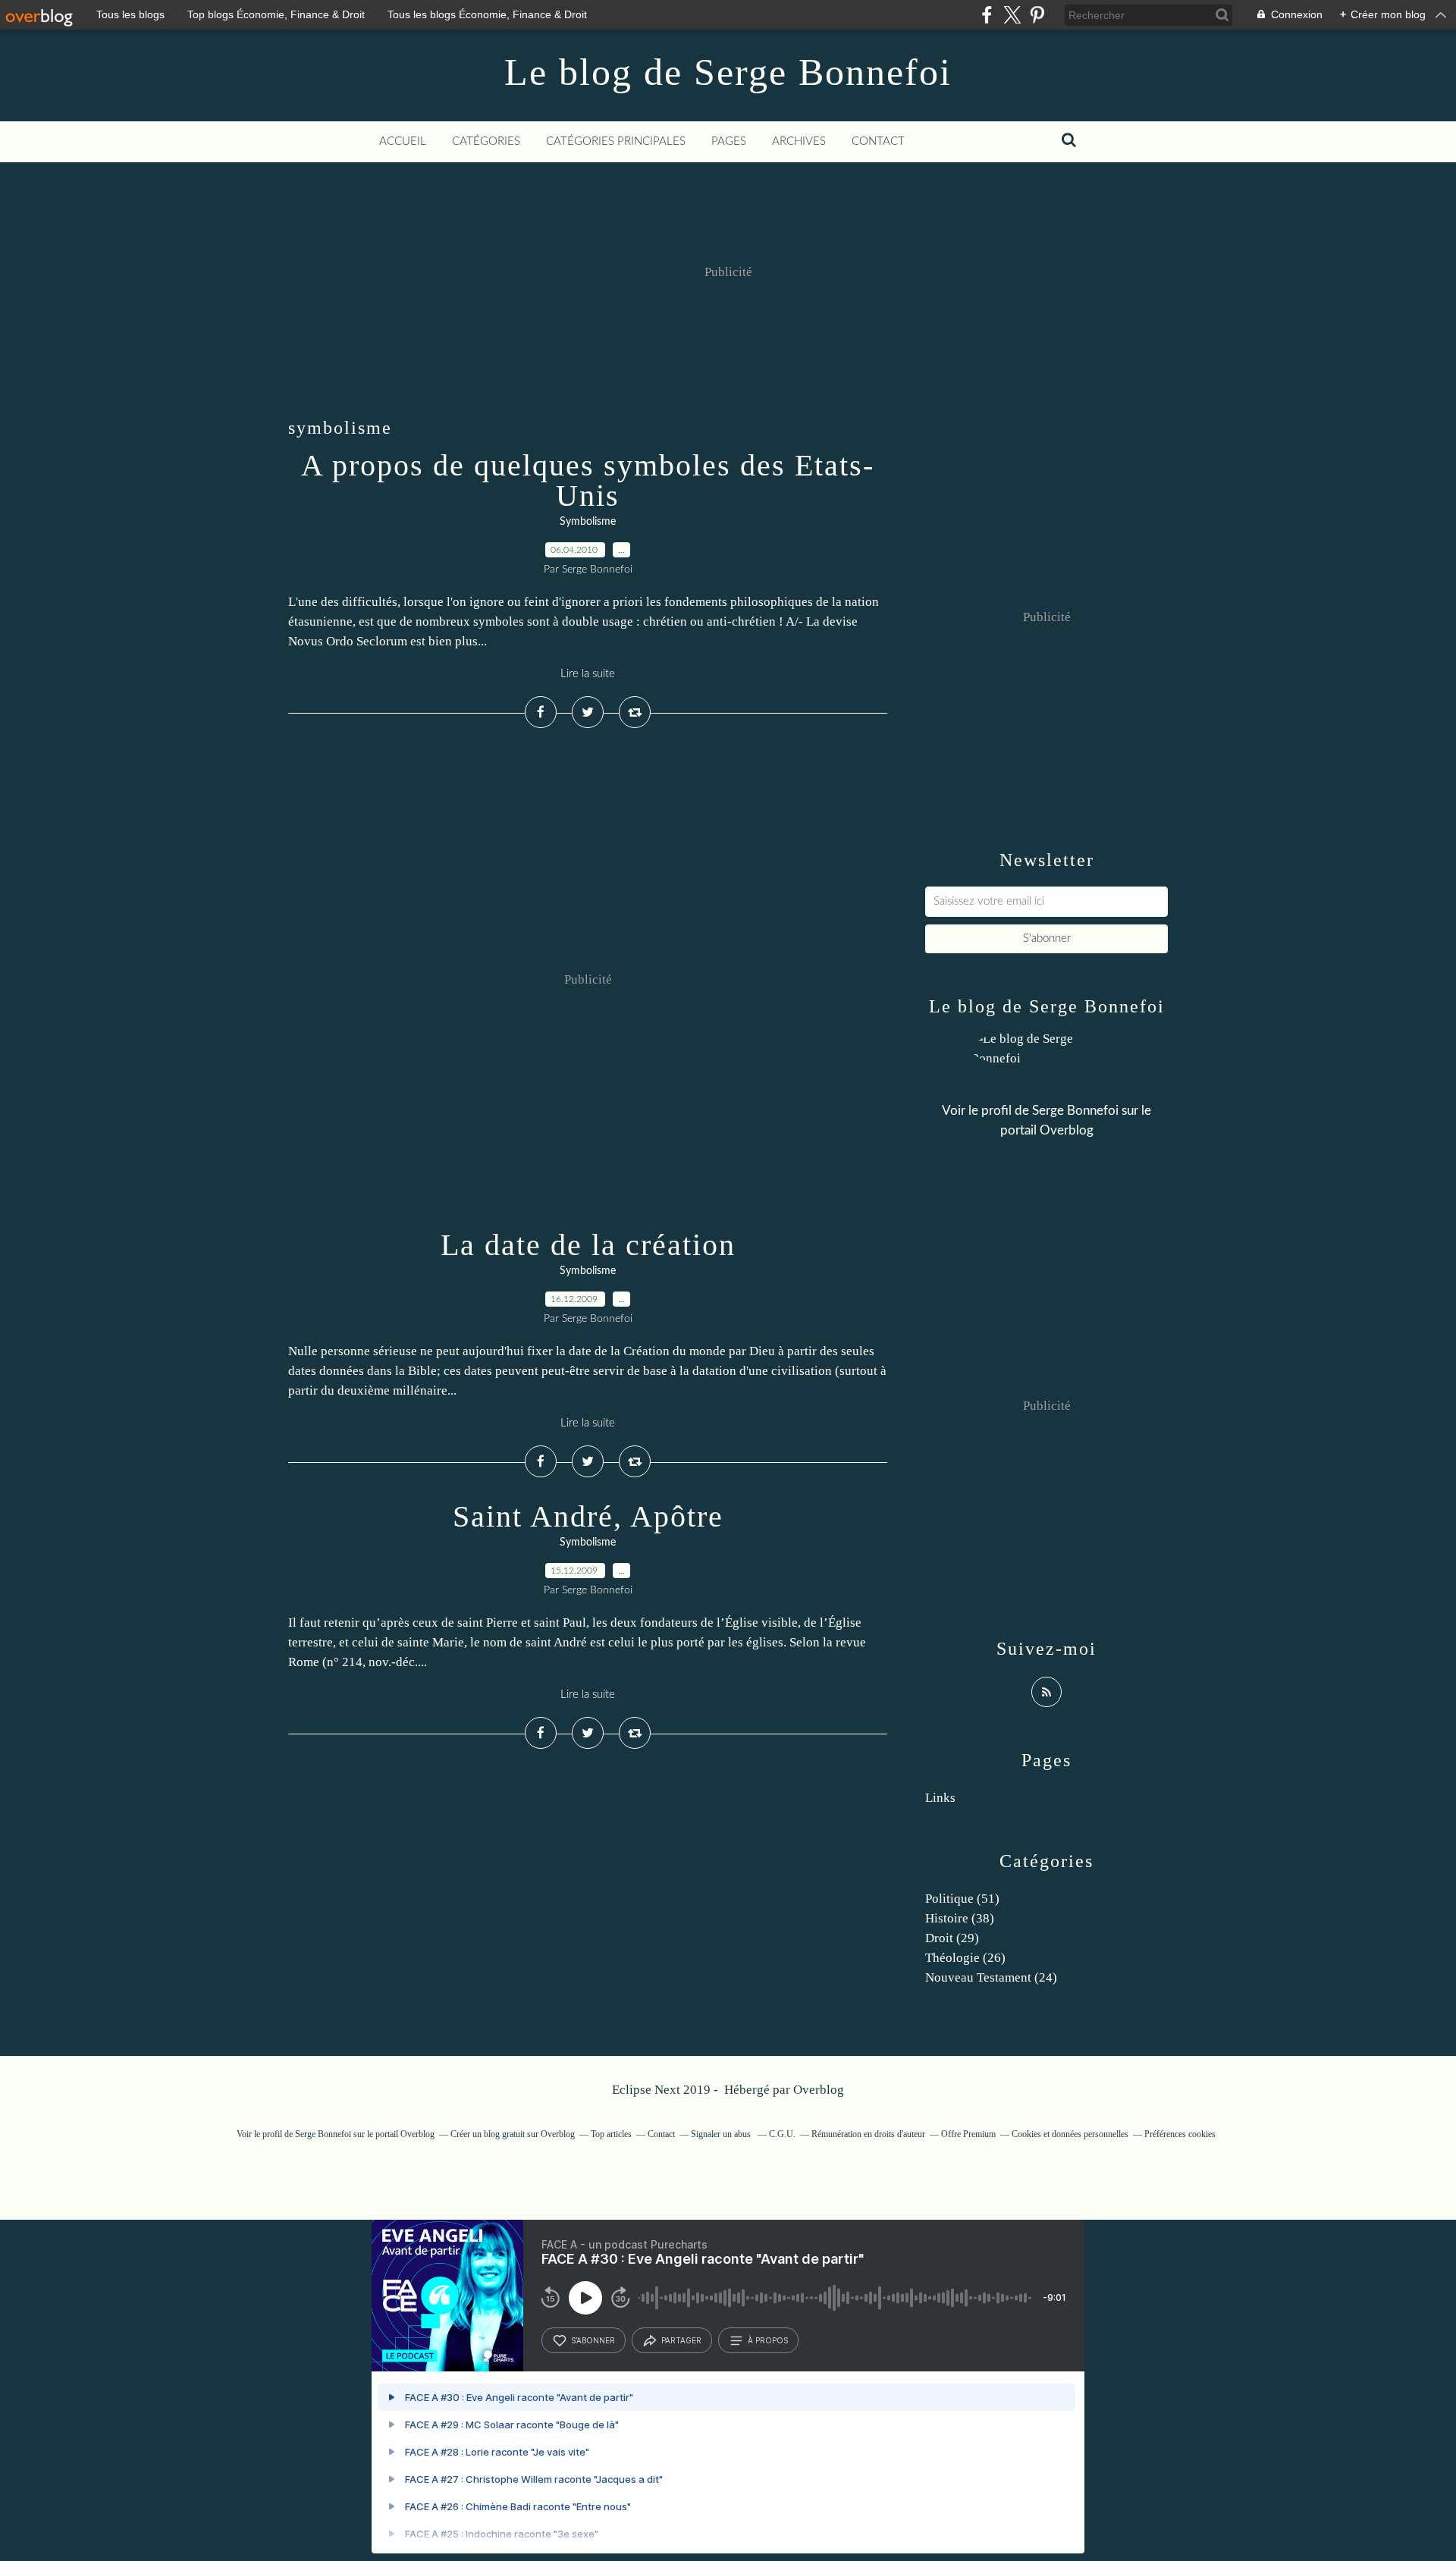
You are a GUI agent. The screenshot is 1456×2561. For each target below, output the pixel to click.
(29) (952, 1938)
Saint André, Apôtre (588, 1516)
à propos (768, 2340)
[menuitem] (403, 142)
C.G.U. (782, 2134)
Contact (878, 141)
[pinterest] (1037, 15)
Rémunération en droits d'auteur (868, 2134)
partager (681, 2340)
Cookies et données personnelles (1070, 2134)
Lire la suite (588, 674)
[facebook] (987, 15)
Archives (799, 141)
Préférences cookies (1180, 2134)
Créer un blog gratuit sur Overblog (513, 2134)
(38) (960, 1918)
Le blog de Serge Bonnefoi (728, 72)
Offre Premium (968, 2134)
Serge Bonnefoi (1075, 1111)
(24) (991, 1977)
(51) (962, 1899)
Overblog (819, 2090)
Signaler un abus (722, 2134)
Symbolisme (588, 522)
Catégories (486, 141)
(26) (965, 1958)
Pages (729, 141)
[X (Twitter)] (1012, 15)
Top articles (611, 2134)
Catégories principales (616, 141)
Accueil (403, 141)
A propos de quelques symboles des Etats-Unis (588, 480)
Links (940, 1798)
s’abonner (593, 2340)
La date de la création (588, 1245)
